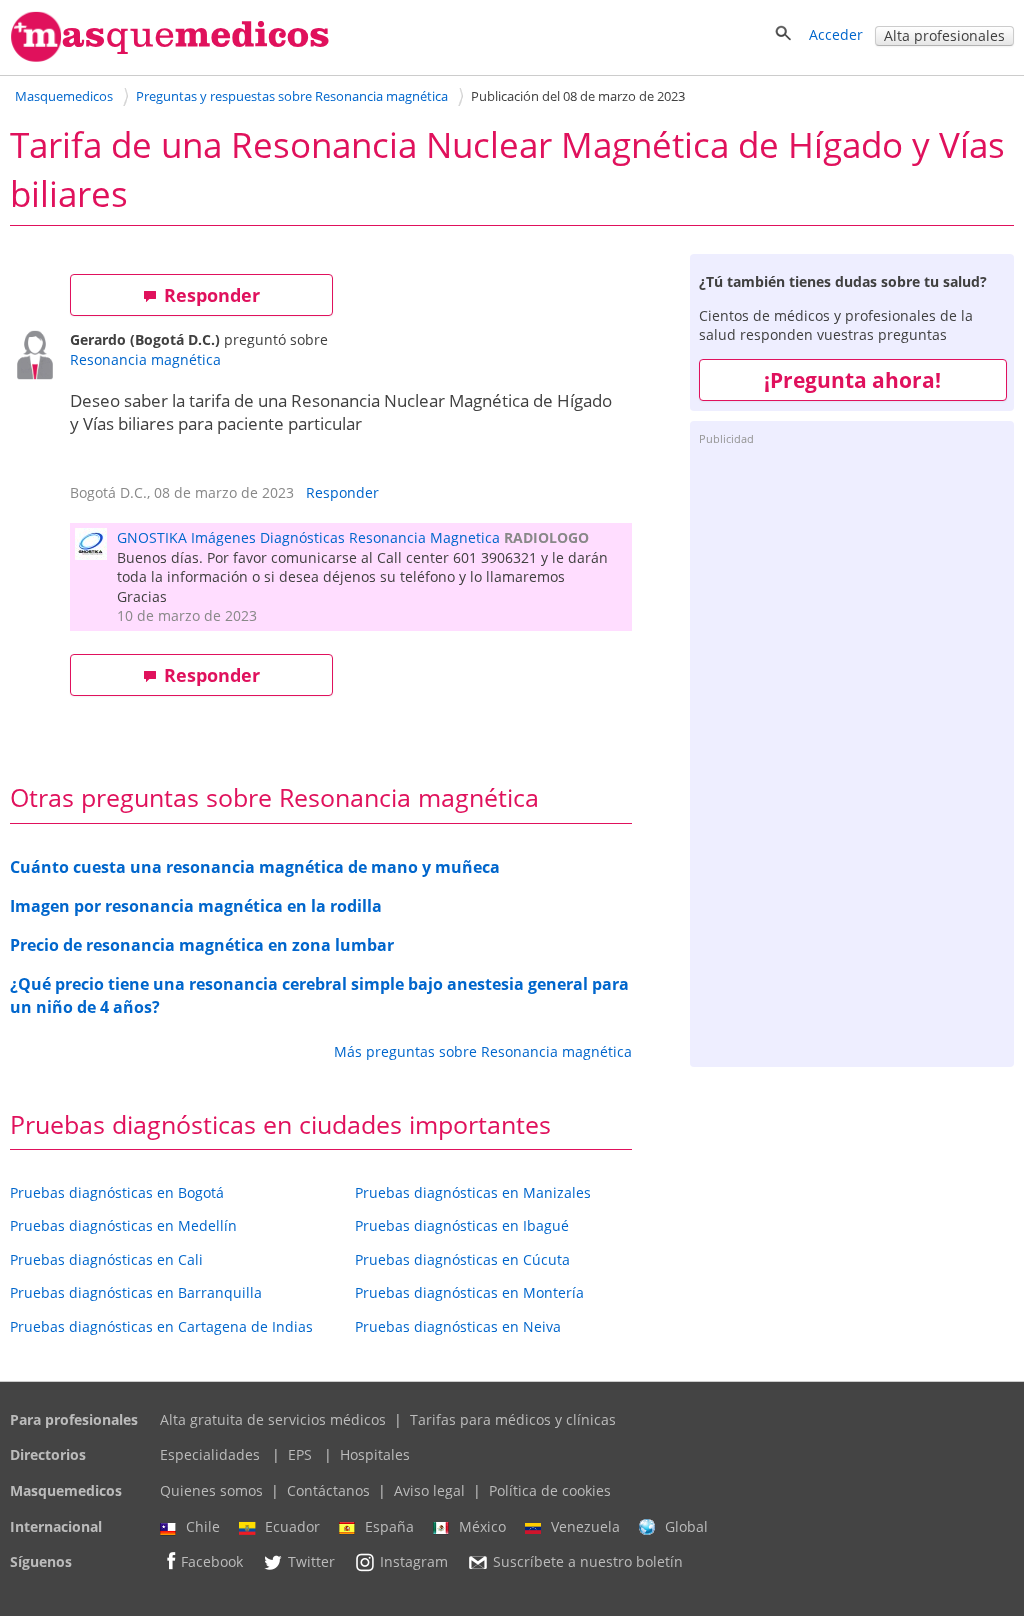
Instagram (414, 1562)
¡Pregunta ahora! (852, 380)
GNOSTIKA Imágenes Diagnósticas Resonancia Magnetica (308, 537)
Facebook (212, 1562)
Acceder (836, 34)
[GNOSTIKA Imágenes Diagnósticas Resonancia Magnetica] (96, 553)
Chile (203, 1526)
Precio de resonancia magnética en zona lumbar (202, 945)
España (389, 1526)
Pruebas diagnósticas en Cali (106, 1259)
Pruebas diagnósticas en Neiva (458, 1326)
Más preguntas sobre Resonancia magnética (483, 1051)
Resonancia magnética (145, 359)
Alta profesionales (944, 35)
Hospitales (375, 1454)
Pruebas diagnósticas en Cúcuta (462, 1259)
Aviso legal (429, 1490)
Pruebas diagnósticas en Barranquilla (136, 1292)
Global (686, 1526)
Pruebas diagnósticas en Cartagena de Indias (161, 1326)
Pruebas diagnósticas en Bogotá (117, 1192)
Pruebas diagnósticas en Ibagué (462, 1225)
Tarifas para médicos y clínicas (513, 1419)
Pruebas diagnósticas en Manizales (473, 1192)
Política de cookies (550, 1490)
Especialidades (210, 1454)
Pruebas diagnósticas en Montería (469, 1292)
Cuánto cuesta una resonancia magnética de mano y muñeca (255, 867)
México (482, 1526)
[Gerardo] (40, 357)
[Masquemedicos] (170, 57)
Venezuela (585, 1526)
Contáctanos (328, 1490)
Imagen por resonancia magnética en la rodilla (196, 906)
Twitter (311, 1562)
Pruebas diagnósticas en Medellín (123, 1225)
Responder (212, 295)
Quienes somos (211, 1490)
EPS (300, 1454)
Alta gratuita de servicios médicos (273, 1419)
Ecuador (292, 1526)
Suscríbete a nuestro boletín (588, 1562)
